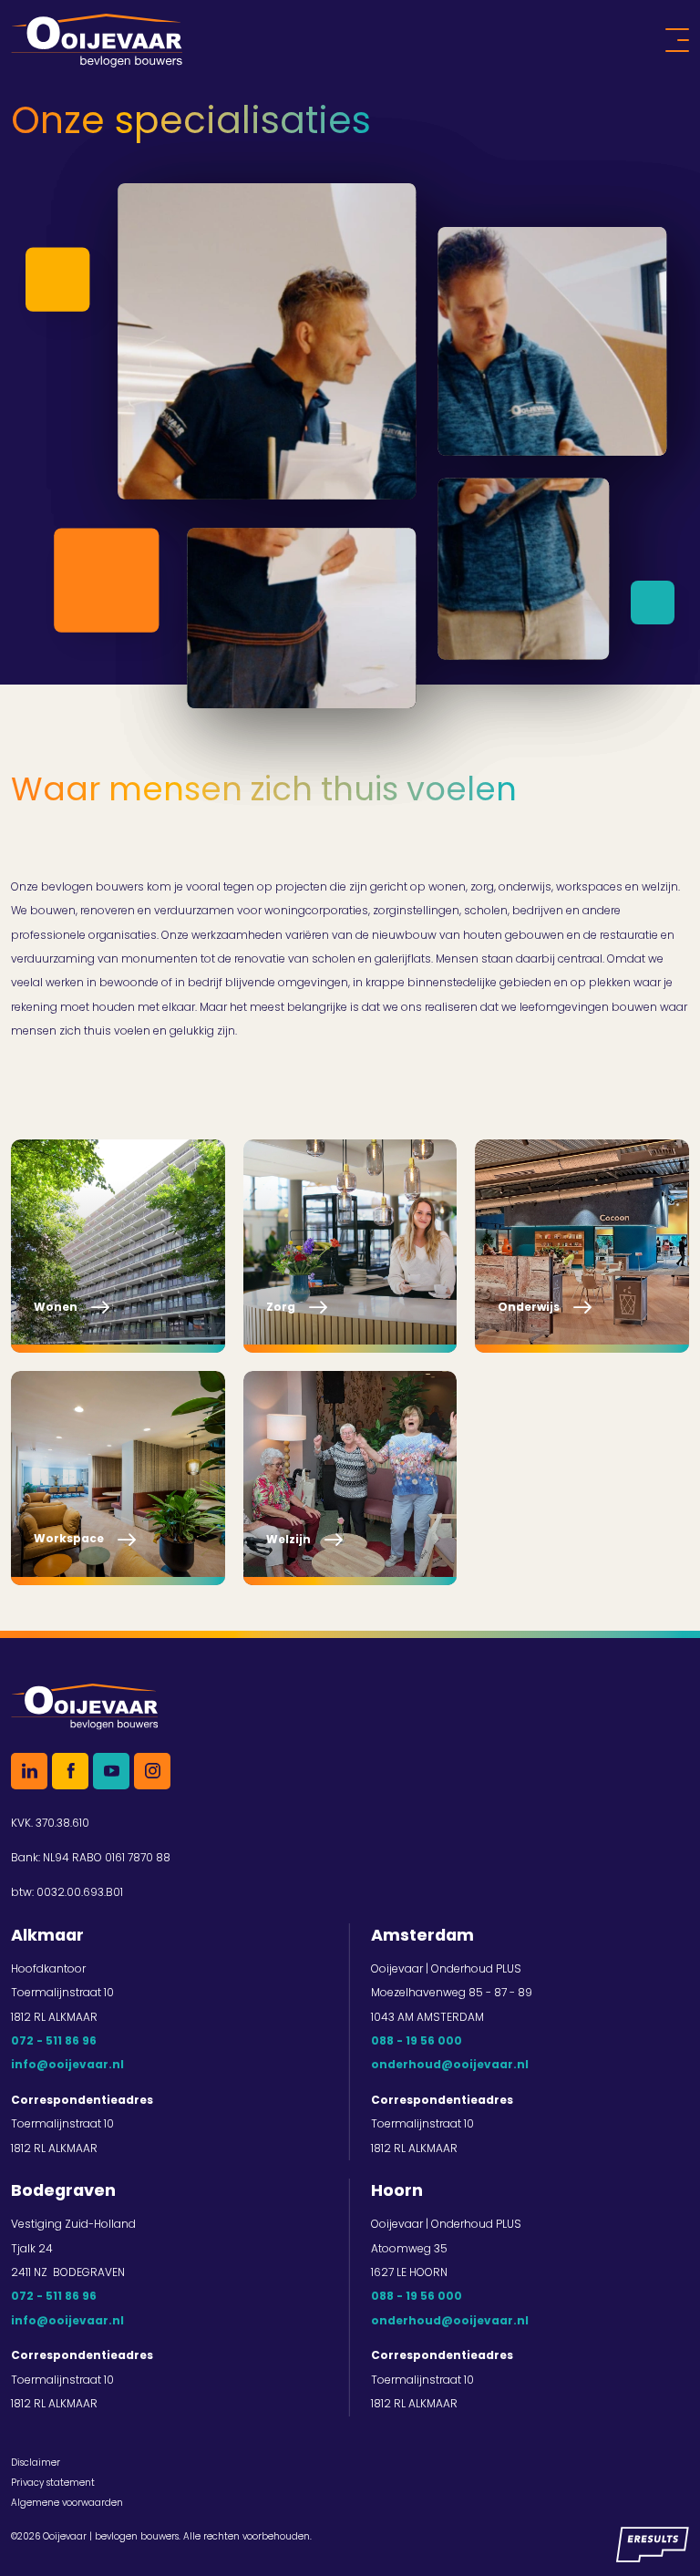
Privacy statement (53, 2483)
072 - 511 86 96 (54, 2040)
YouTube (111, 1771)
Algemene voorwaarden (67, 2503)
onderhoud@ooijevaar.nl (450, 2064)
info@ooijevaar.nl (67, 2064)
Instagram (152, 1771)
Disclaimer (36, 2463)
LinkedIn (29, 1771)
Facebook (70, 1771)
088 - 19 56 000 (417, 2040)
